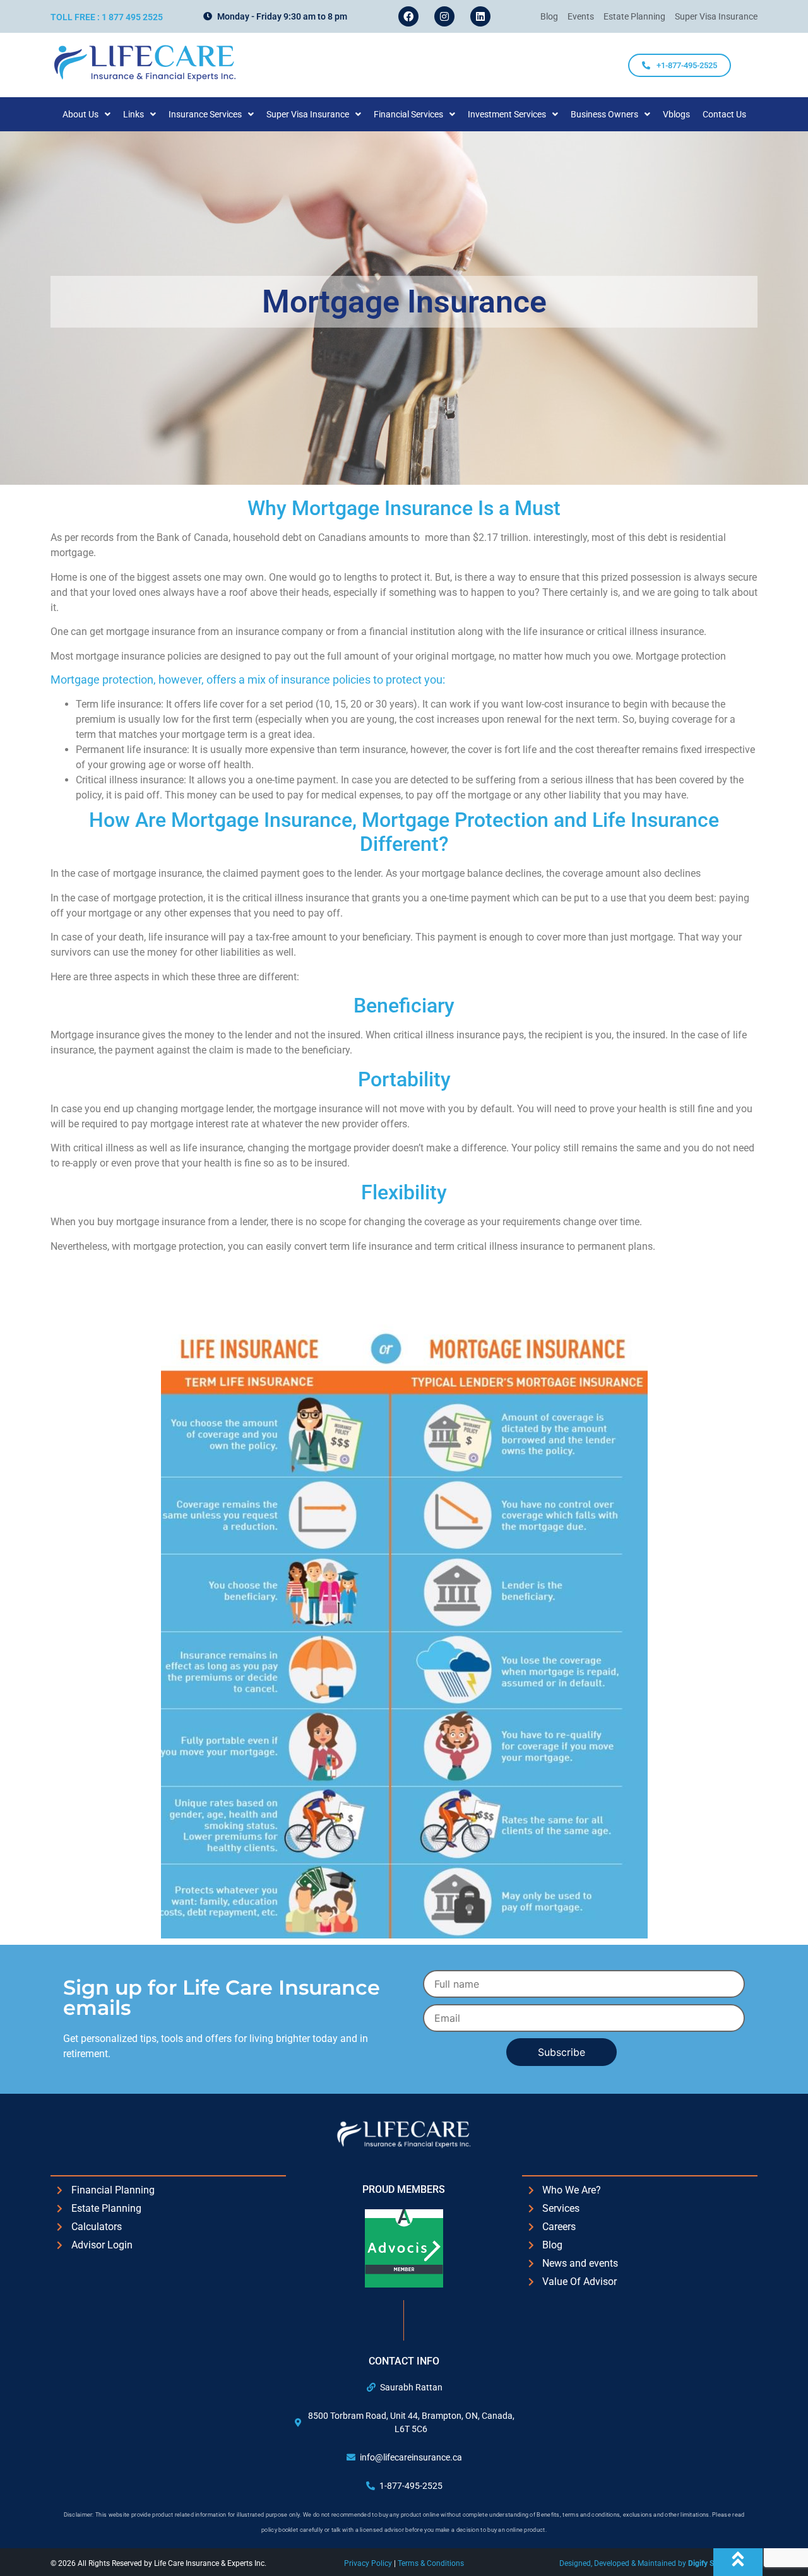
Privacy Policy (369, 2563)
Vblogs (676, 114)
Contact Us (724, 114)
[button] (86, 114)
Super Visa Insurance (308, 114)
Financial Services (408, 114)
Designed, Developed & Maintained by (658, 2563)
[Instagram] (444, 16)
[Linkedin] (480, 16)
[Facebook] (408, 16)
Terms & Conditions (431, 2563)
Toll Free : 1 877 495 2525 (107, 17)
